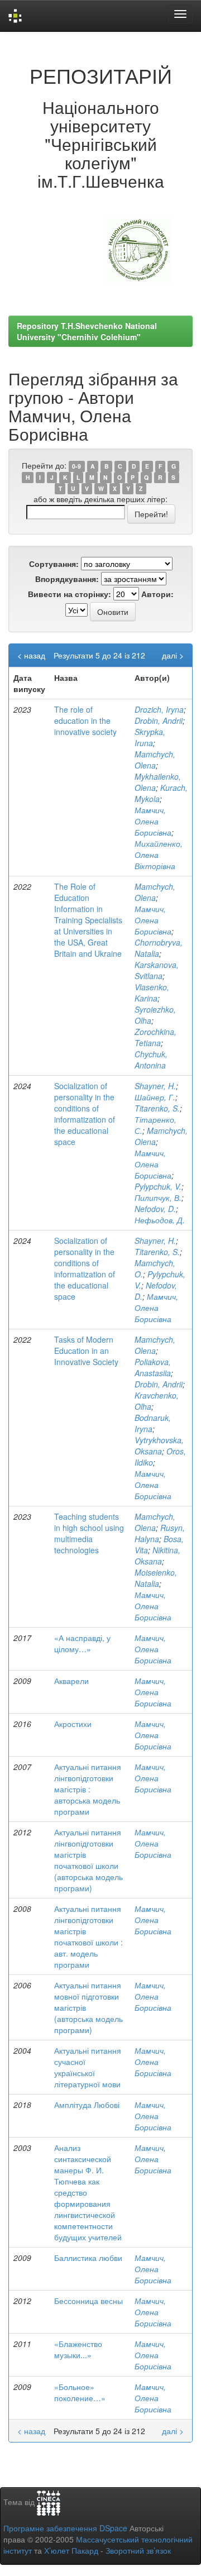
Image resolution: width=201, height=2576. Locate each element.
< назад (31, 655)
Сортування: (54, 564)
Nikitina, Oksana (157, 1556)
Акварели (71, 1681)
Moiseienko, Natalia (156, 1578)
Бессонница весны (88, 2301)
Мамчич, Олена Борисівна (153, 821)
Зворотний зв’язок (138, 2550)
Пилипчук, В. (158, 1198)
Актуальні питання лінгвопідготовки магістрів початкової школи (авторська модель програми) (88, 1860)
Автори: (157, 594)
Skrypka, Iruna (150, 737)
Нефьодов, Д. (160, 1220)
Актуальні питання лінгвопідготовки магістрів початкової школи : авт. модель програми (88, 1936)
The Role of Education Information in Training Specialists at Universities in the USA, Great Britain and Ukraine (88, 920)
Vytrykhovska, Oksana (159, 1446)
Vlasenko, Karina (152, 993)
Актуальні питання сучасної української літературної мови (88, 2067)
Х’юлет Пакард (71, 2550)
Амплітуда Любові (87, 2105)
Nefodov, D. (155, 1209)
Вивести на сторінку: (70, 594)
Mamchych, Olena (155, 760)
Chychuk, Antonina (151, 1060)
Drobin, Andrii (159, 721)
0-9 (76, 466)
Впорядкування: (67, 579)
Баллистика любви (88, 2258)
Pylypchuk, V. (158, 1186)
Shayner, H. (155, 1086)
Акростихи (73, 1724)
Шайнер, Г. (155, 1097)
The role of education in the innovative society (85, 721)
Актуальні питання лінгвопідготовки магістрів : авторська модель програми (88, 1789)
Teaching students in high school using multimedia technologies (89, 1533)
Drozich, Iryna (159, 709)
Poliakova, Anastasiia (153, 1367)
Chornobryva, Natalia (159, 948)
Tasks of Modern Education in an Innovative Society (86, 1351)
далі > (173, 655)
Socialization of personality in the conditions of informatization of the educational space (85, 1114)
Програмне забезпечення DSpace (65, 2528)
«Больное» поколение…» (80, 2392)
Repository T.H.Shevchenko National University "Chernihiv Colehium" (87, 331)
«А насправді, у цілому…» (82, 1643)
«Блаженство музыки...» (78, 2349)
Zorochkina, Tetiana (155, 1037)
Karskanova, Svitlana (157, 970)
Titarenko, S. (157, 1108)
